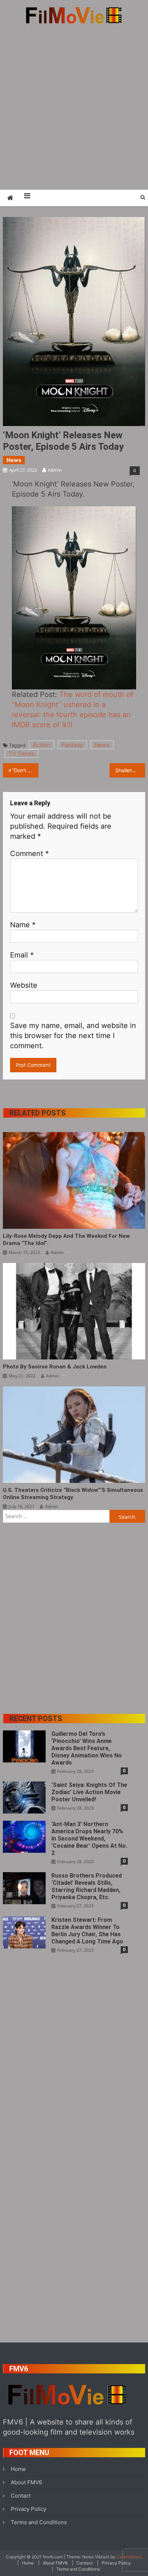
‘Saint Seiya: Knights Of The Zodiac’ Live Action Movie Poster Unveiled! (89, 1792)
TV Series (22, 753)
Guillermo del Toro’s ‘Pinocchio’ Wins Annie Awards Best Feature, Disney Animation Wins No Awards (87, 1748)
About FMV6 (26, 2482)
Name (23, 925)
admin (55, 470)
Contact (21, 2496)
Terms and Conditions (39, 2522)
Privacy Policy (29, 2509)
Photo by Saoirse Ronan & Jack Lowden (55, 1367)
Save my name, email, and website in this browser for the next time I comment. (73, 1036)
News (14, 460)
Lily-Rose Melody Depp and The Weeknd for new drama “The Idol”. (66, 1240)
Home (18, 2469)
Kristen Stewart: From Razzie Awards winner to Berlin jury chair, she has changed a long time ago (87, 1931)
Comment (29, 854)
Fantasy (72, 745)
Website (24, 985)
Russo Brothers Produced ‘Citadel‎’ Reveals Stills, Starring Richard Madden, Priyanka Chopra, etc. (87, 1886)
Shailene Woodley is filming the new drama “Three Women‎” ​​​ (130, 770)
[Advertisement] (74, 107)
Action (41, 745)
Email (22, 955)
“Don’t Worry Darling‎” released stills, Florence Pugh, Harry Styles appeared (25, 770)
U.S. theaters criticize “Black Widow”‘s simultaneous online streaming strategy (73, 1494)
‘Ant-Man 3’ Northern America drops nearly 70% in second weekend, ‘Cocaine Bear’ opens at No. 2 (89, 1839)
